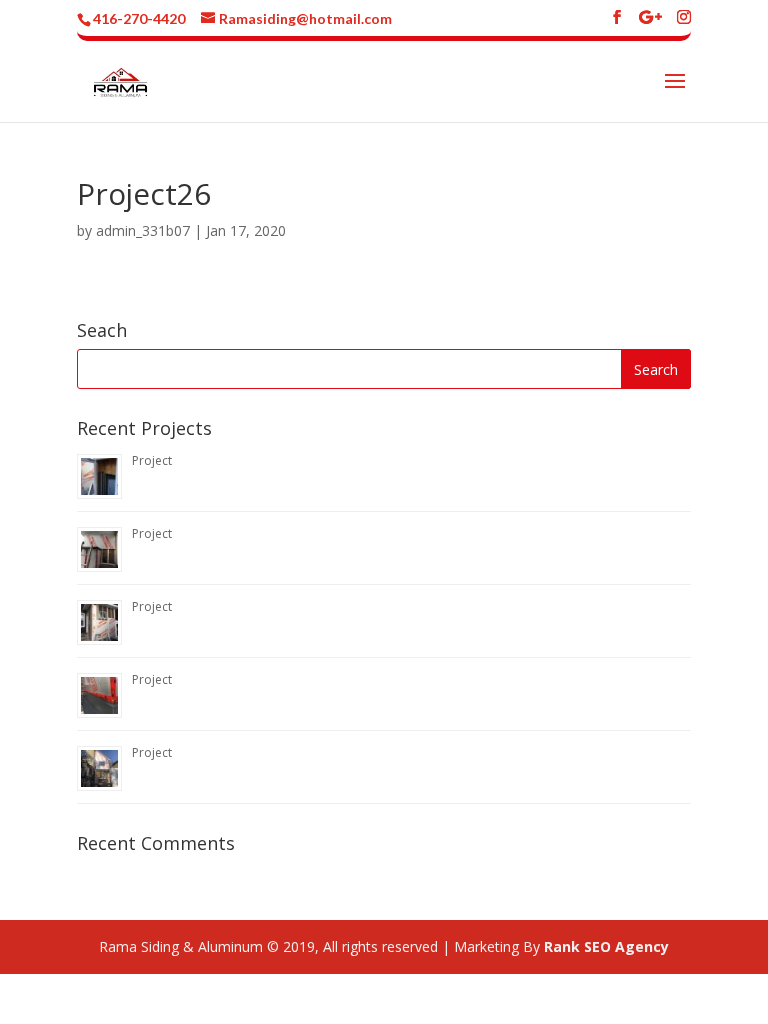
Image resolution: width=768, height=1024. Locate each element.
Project (152, 460)
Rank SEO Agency (606, 946)
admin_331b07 (143, 230)
